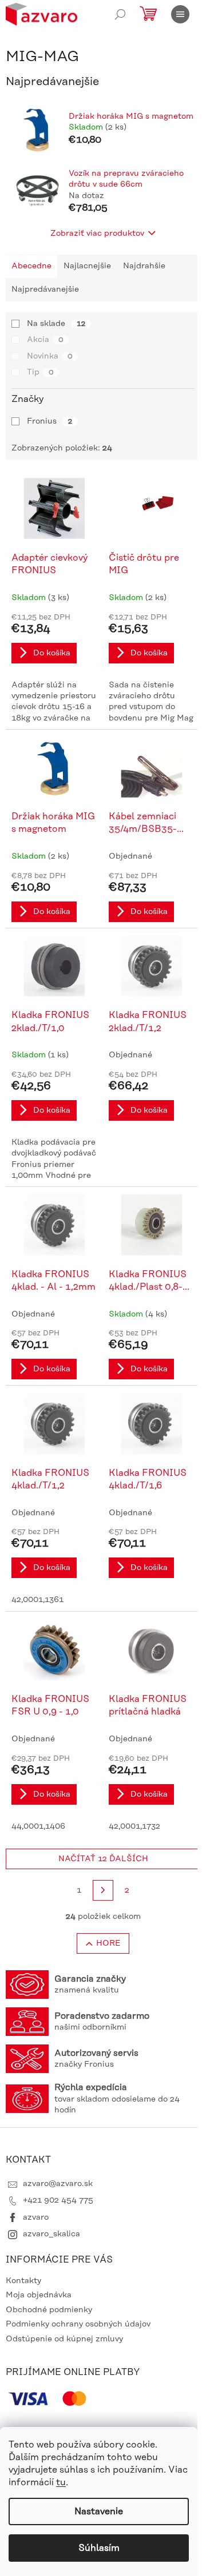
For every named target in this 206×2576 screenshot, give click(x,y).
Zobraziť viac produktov (97, 234)
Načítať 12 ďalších (103, 1859)
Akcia (45, 340)
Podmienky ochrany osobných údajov (78, 2324)
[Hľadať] (120, 14)
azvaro (36, 2217)
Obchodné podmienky (49, 2310)
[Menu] (180, 14)
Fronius (49, 421)
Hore (108, 1943)
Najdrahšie (144, 266)
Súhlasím (99, 2548)
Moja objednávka (39, 2295)
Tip (40, 372)
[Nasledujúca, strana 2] (103, 1890)
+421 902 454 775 (58, 2200)
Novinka (50, 356)
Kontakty (23, 2281)
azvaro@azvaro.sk (58, 2184)
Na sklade (56, 324)
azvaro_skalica (51, 2234)
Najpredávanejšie (45, 289)
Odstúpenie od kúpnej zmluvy (64, 2339)
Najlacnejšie (87, 266)
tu (61, 2482)
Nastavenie (99, 2511)
